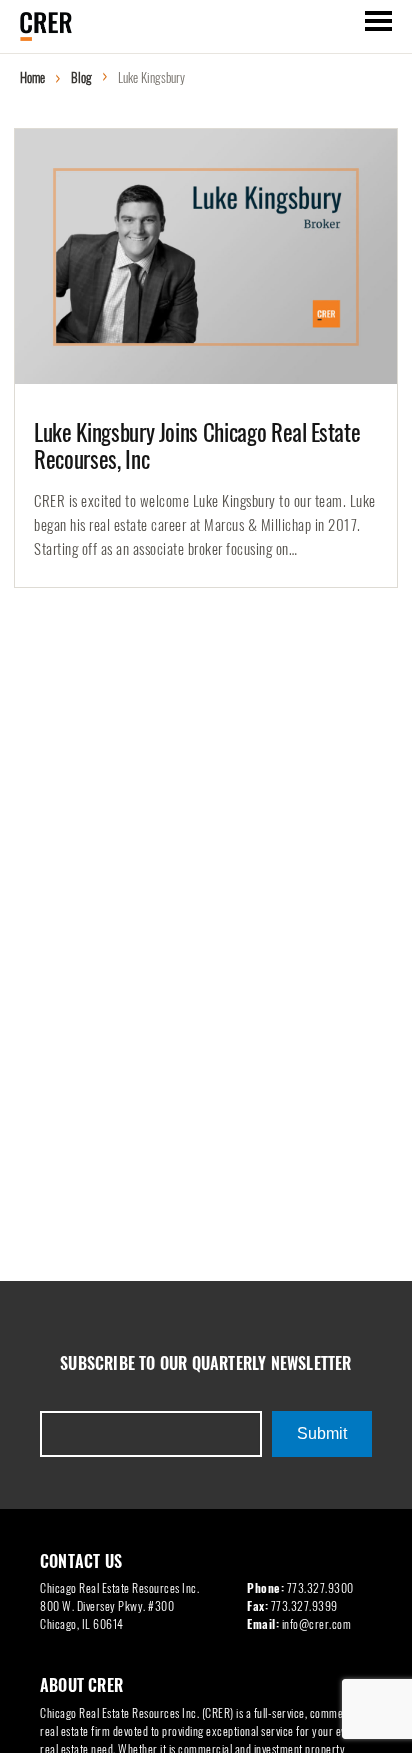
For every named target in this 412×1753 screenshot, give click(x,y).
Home (32, 77)
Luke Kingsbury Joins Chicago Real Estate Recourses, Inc (197, 446)
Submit (322, 1433)
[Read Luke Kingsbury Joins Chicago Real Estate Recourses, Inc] (206, 256)
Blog (81, 77)
